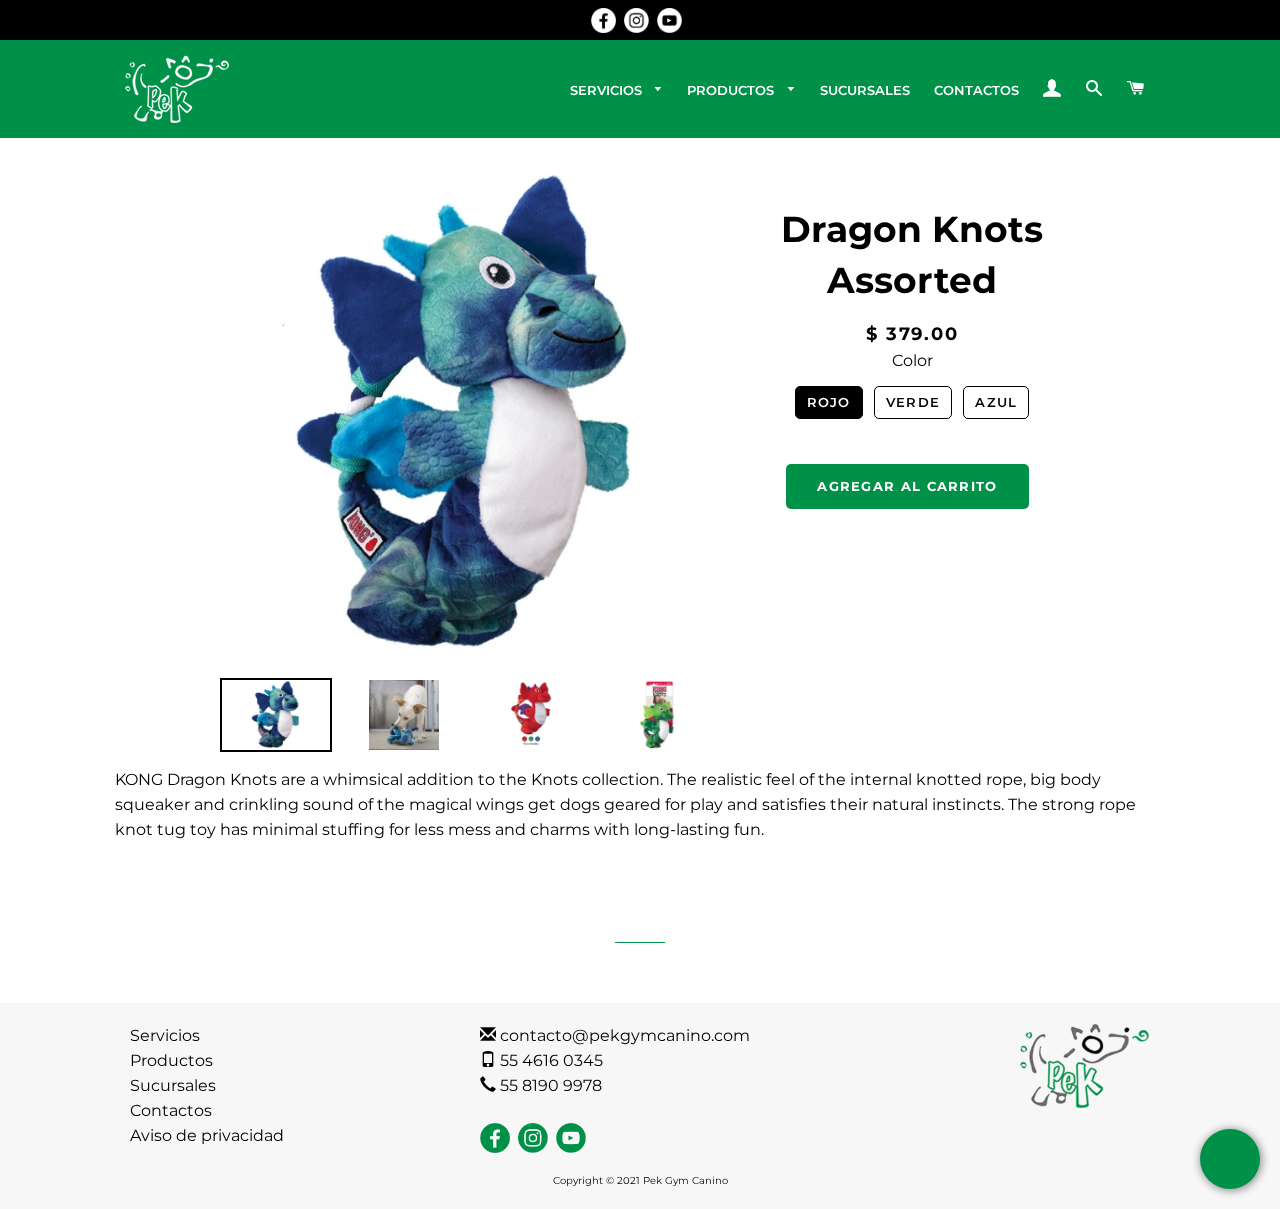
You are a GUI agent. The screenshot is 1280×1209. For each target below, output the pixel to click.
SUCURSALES (865, 90)
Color (912, 360)
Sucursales (173, 1085)
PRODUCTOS (732, 90)
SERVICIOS (608, 90)
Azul (996, 402)
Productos (171, 1060)
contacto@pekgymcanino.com (623, 1035)
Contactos (171, 1110)
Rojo (829, 402)
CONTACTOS (976, 90)
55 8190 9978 (549, 1085)
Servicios (165, 1035)
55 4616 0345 (549, 1060)
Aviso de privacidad (207, 1135)
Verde (913, 402)
